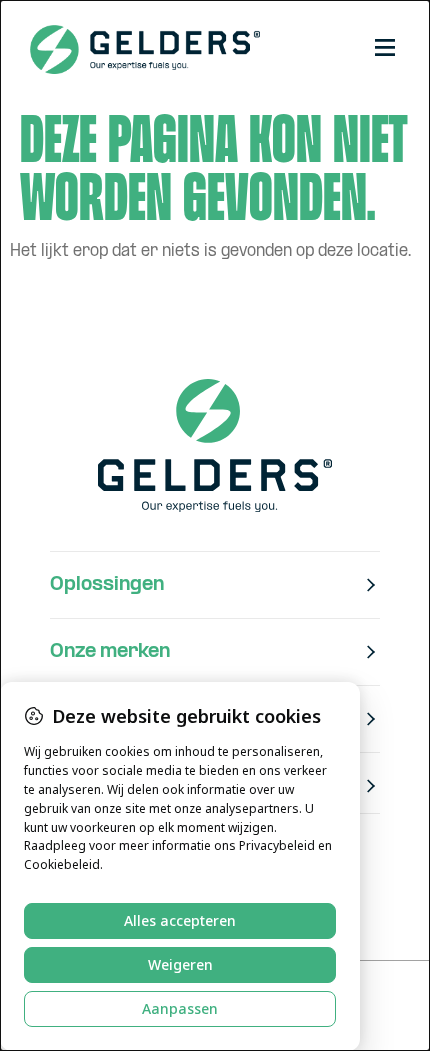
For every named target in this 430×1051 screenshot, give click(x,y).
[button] (385, 49)
